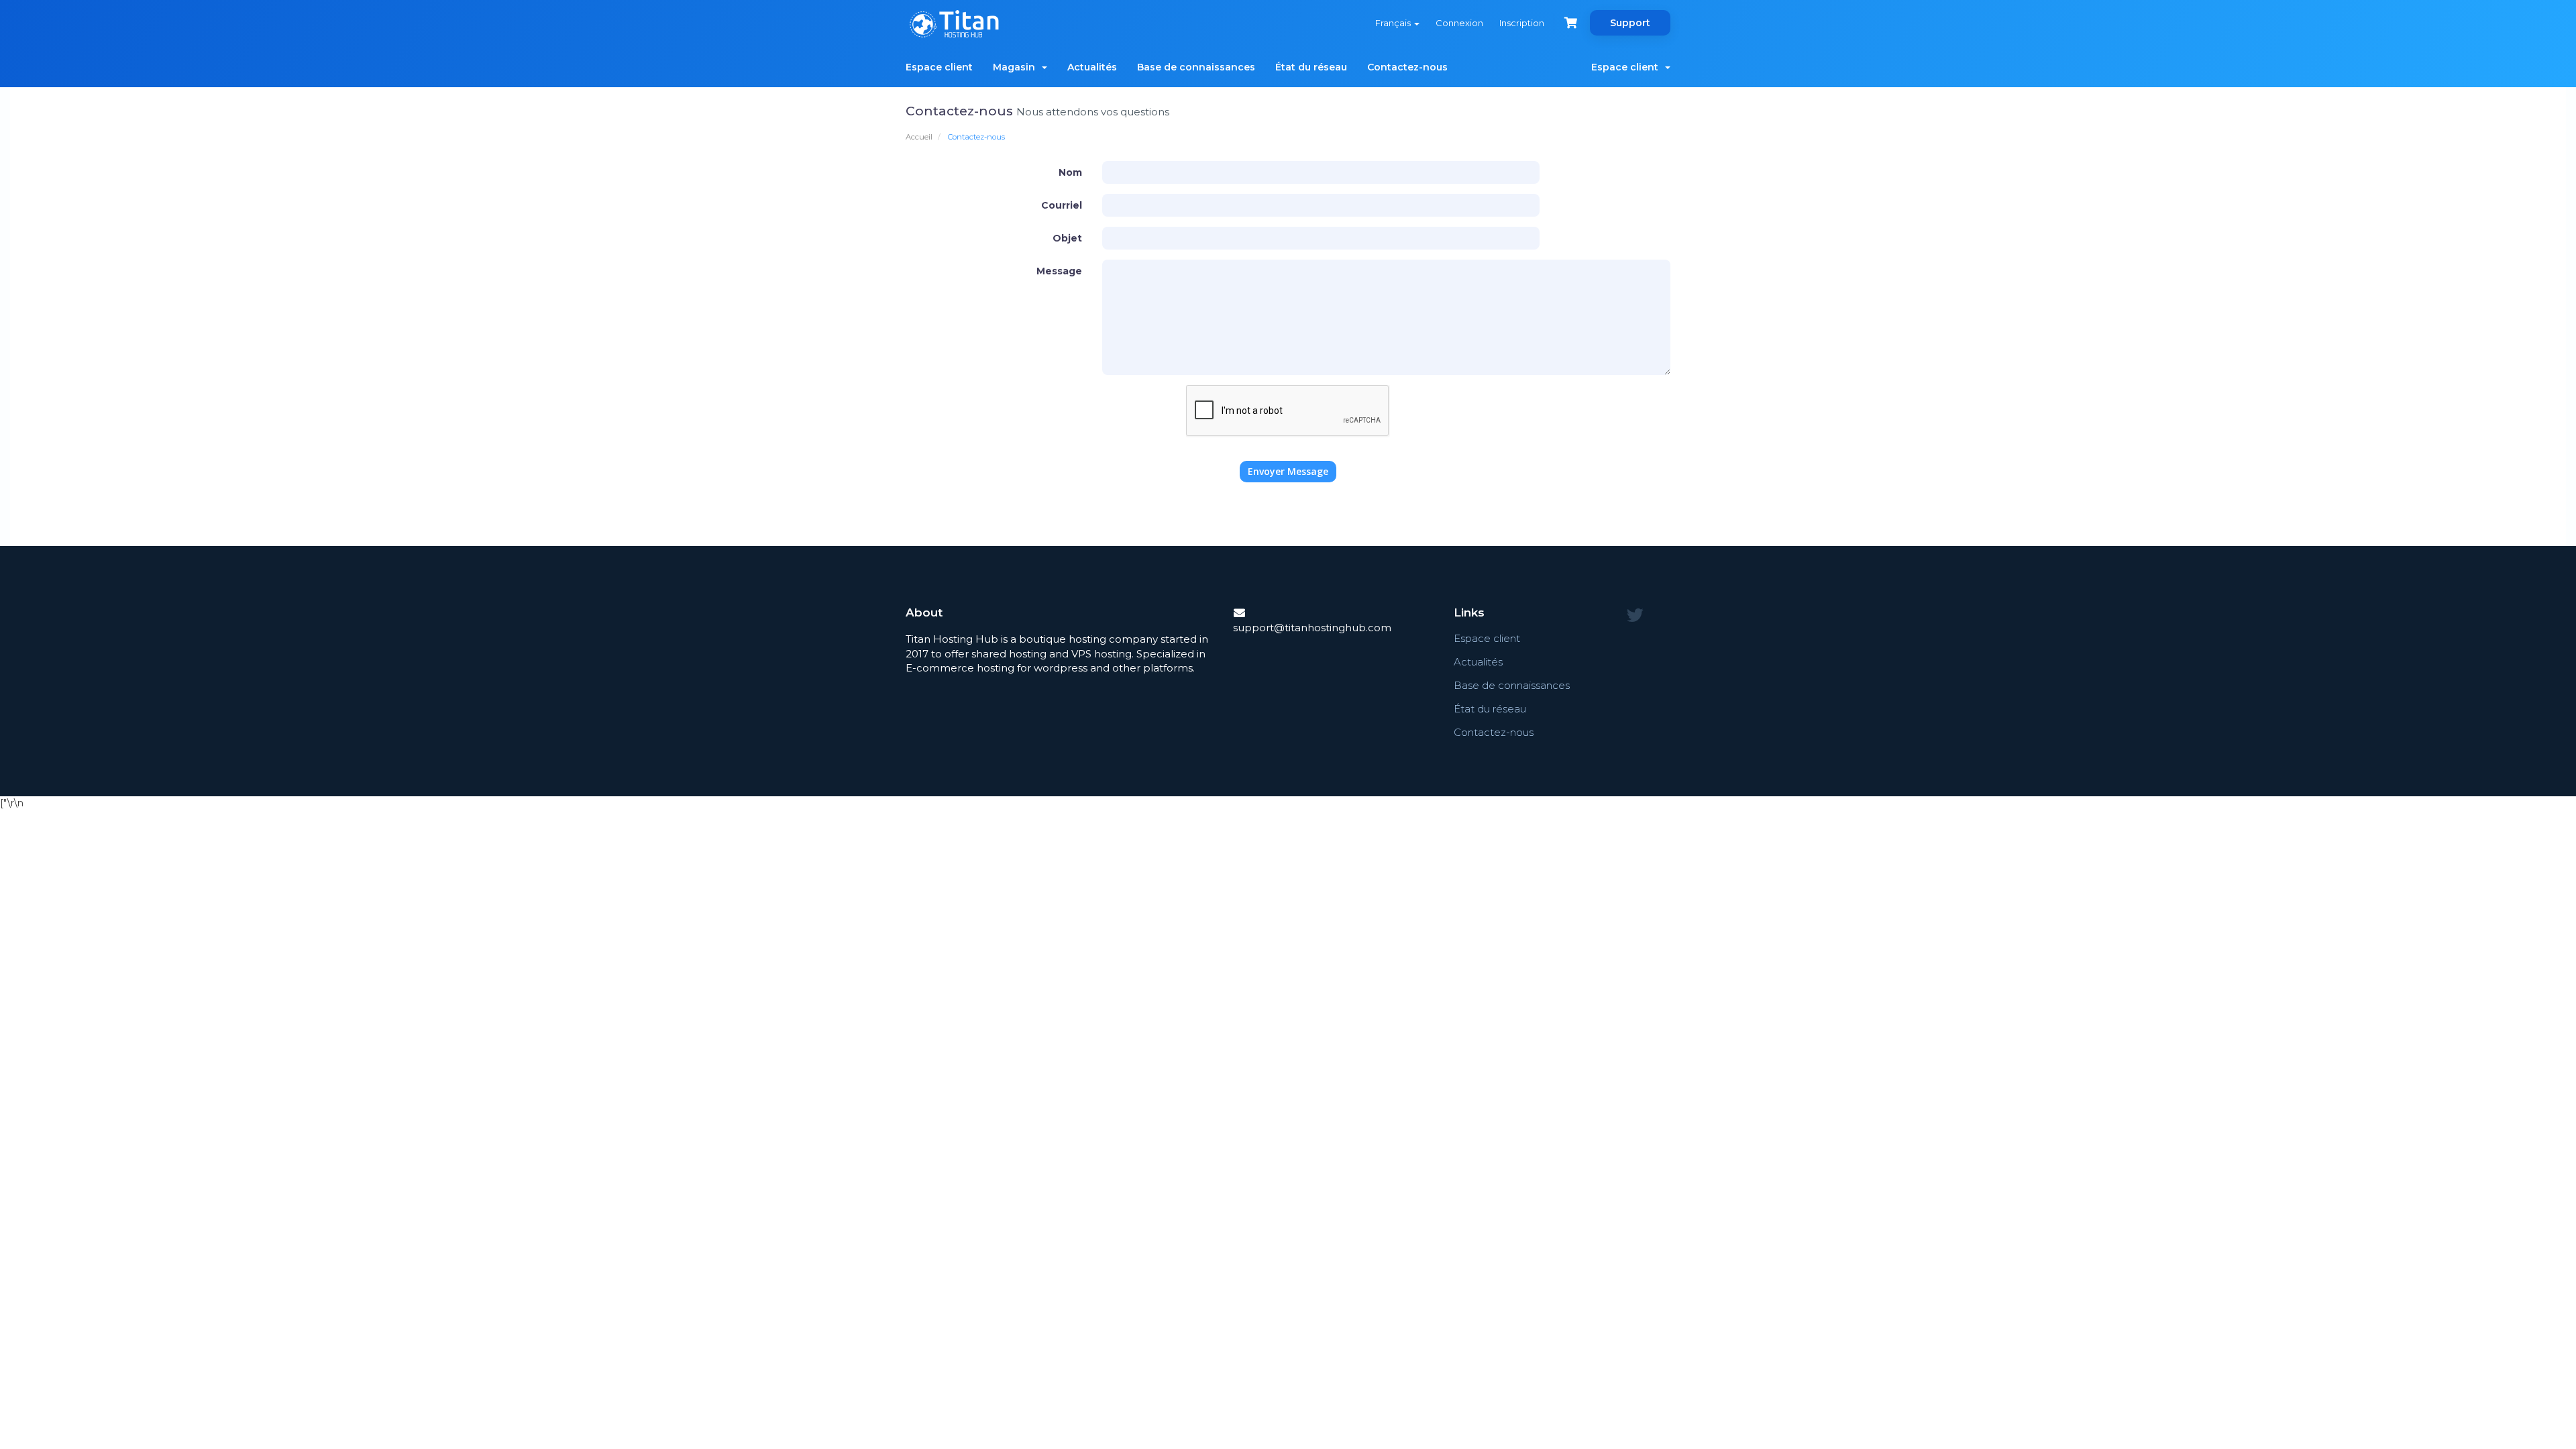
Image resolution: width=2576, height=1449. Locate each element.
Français (1394, 23)
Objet (1067, 238)
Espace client (939, 67)
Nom (1070, 172)
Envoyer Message (1288, 471)
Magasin (1017, 67)
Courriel (1062, 205)
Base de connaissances (1196, 67)
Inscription (1522, 23)
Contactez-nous (1407, 67)
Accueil (919, 137)
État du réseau (1311, 67)
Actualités (1092, 67)
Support (1630, 23)
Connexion (1459, 23)
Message (1059, 271)
